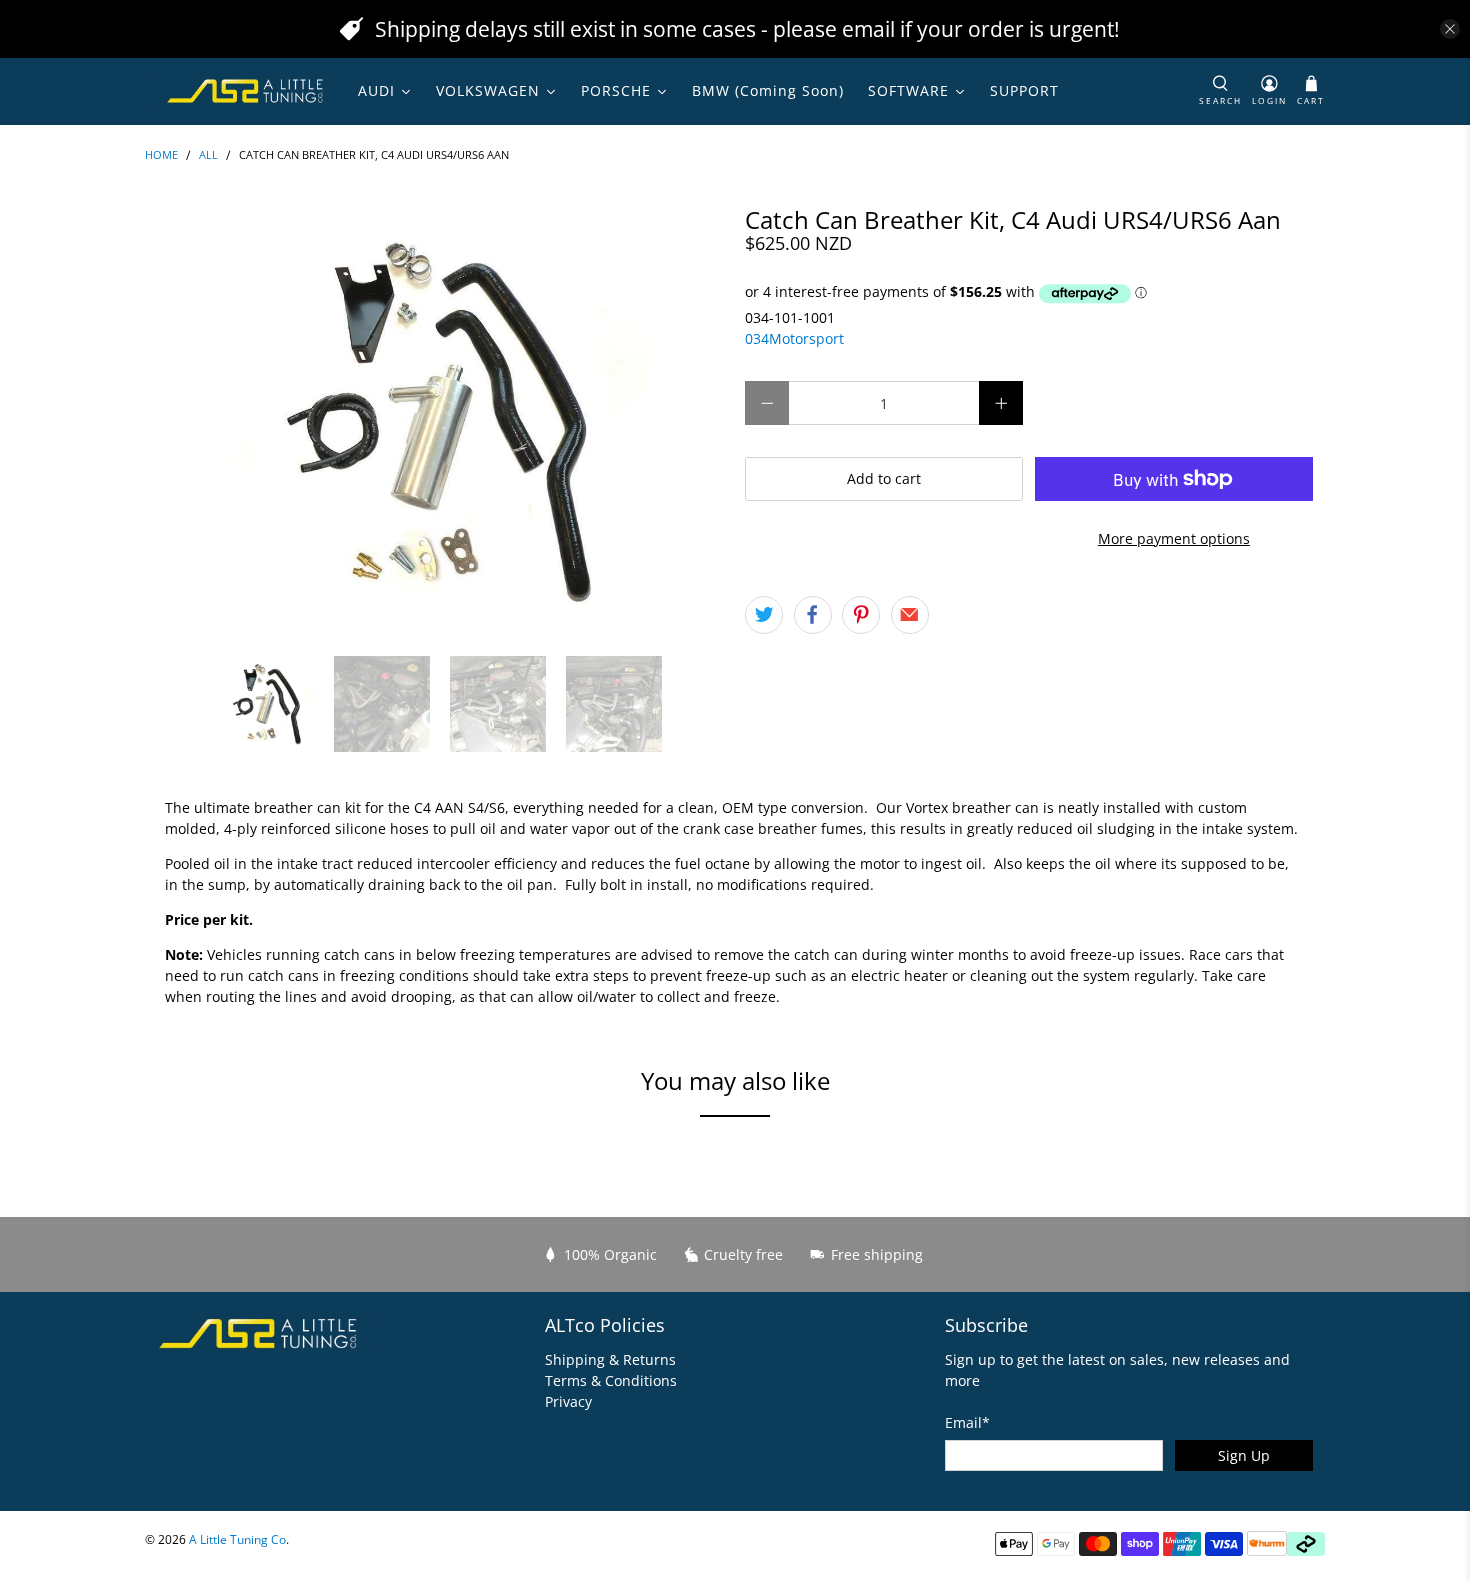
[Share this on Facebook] (813, 615)
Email (967, 1422)
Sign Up (1244, 1455)
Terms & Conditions (611, 1380)
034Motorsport (794, 338)
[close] (1450, 29)
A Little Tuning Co (237, 1539)
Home (161, 155)
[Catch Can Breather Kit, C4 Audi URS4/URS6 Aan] (435, 421)
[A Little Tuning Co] (246, 91)
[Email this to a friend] (910, 615)
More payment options (1174, 538)
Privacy (568, 1401)
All (208, 155)
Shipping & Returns (610, 1359)
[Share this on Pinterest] (861, 615)
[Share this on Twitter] (764, 615)
